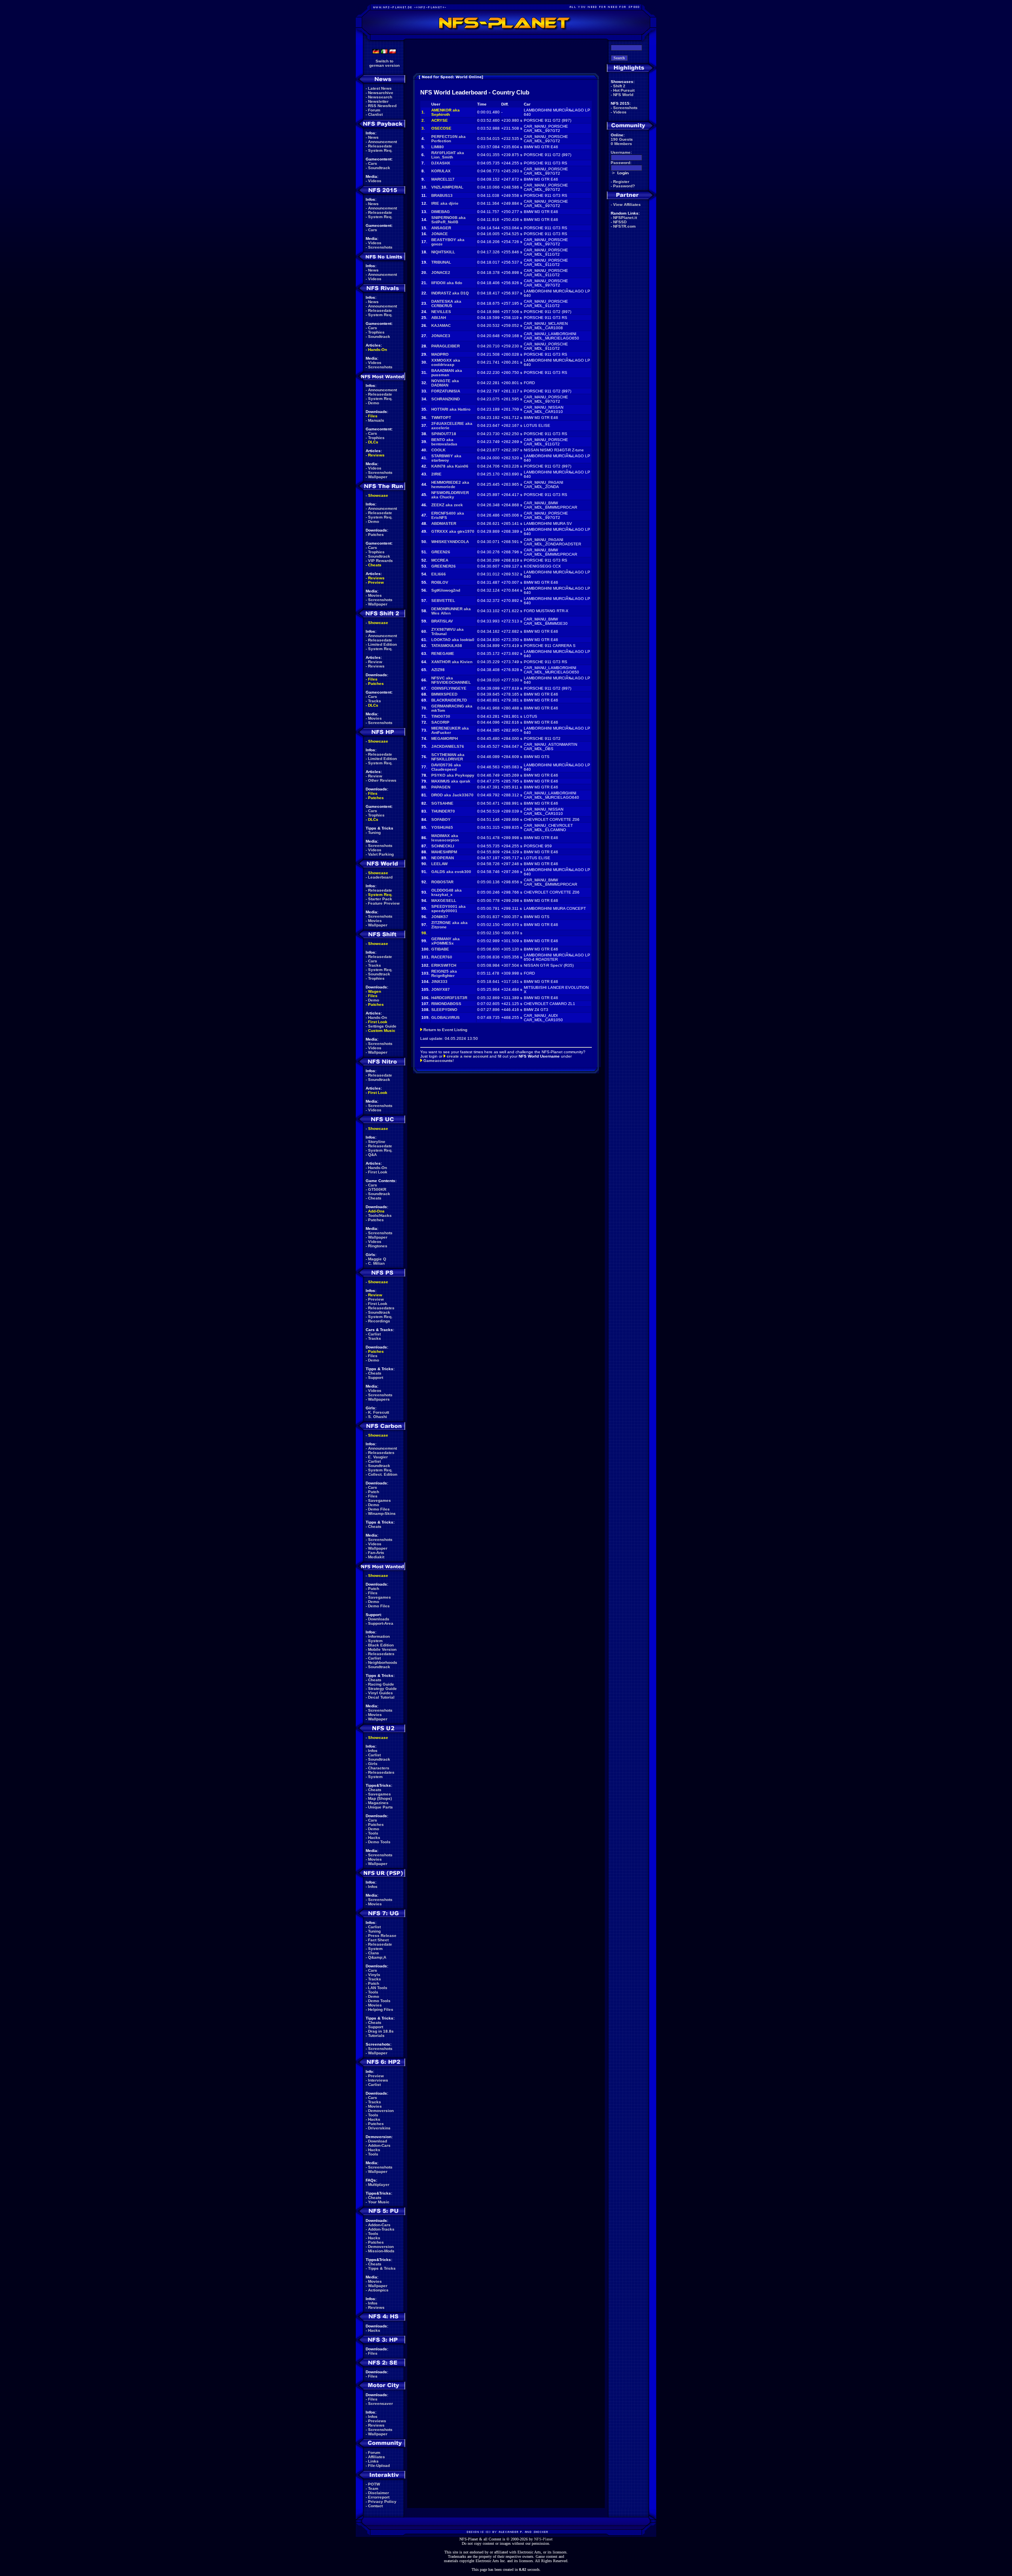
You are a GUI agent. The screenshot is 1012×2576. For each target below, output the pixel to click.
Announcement (382, 142)
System (375, 1641)
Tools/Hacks (380, 1215)
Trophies (376, 332)
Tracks (375, 701)
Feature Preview (384, 903)
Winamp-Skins (382, 1513)
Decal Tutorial (381, 1697)
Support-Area (381, 1623)
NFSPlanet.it (625, 218)
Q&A (372, 1155)
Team (373, 2488)
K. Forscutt (379, 1412)
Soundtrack (379, 168)
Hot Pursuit (624, 90)
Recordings (379, 1321)
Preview (376, 582)
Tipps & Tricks (382, 2268)
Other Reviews (382, 780)
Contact (375, 2506)
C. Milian (376, 1263)
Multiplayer (379, 2185)
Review (375, 662)
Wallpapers (379, 1399)
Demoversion (381, 2111)
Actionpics (378, 2290)
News (373, 137)
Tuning (374, 833)
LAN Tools (378, 1988)
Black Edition (381, 1645)
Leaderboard (380, 877)
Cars (373, 163)
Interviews (378, 2080)
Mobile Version (382, 1649)
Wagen (375, 991)
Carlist (374, 1334)
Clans (374, 1953)
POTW (374, 2484)
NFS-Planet (543, 2539)
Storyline (377, 1142)
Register (621, 182)
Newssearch (380, 97)
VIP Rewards (380, 561)
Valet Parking (381, 854)
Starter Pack (380, 899)
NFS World (623, 95)
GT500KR (377, 1189)
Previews (377, 2421)
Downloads (379, 1619)
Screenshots (380, 247)
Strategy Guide (382, 1689)
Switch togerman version (384, 63)
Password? (624, 186)
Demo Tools (379, 1842)
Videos (375, 181)
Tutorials (376, 2036)
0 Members (621, 144)
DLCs (373, 442)
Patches (376, 535)
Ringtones (378, 1246)
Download (378, 2141)
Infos (373, 1751)
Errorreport (379, 2497)
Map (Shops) (380, 1798)
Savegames (379, 1500)
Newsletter (378, 101)
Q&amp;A (377, 1957)
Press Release (382, 1936)
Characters (379, 1768)
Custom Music (382, 1031)
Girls (373, 1764)
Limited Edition (382, 644)
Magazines (378, 1803)
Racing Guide (381, 1684)
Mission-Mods (381, 2251)
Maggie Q (377, 1259)
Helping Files (381, 2009)
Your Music (379, 2202)
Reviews (376, 455)
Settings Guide (382, 1026)
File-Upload (379, 2466)
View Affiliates (627, 205)
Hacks (374, 1838)
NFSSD (620, 222)
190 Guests (622, 139)
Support (376, 1378)
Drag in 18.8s (381, 2031)
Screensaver (380, 2403)
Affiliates (377, 2457)
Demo (374, 403)
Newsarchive (381, 93)
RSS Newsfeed (382, 106)
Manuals (376, 420)
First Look (378, 1022)
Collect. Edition (383, 1474)
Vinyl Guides (380, 1693)
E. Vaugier (378, 1457)
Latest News (380, 88)
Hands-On (378, 350)
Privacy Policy (382, 2502)
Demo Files (379, 1509)
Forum (374, 110)
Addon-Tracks (381, 2229)
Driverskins (379, 2128)
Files (373, 416)
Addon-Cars (379, 2145)
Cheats (375, 565)
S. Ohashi (378, 1417)
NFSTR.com (624, 226)
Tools (373, 1833)
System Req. (380, 150)
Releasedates (381, 1308)
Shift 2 (619, 86)
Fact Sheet (378, 1940)
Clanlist (375, 114)
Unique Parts (380, 1807)
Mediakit (376, 1557)
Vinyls (374, 1975)
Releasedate (380, 146)
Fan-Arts (376, 1553)
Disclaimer (379, 2493)
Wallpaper (378, 477)
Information (379, 1636)
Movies (375, 595)
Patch (374, 1492)
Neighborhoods (383, 1662)
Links (373, 2461)
